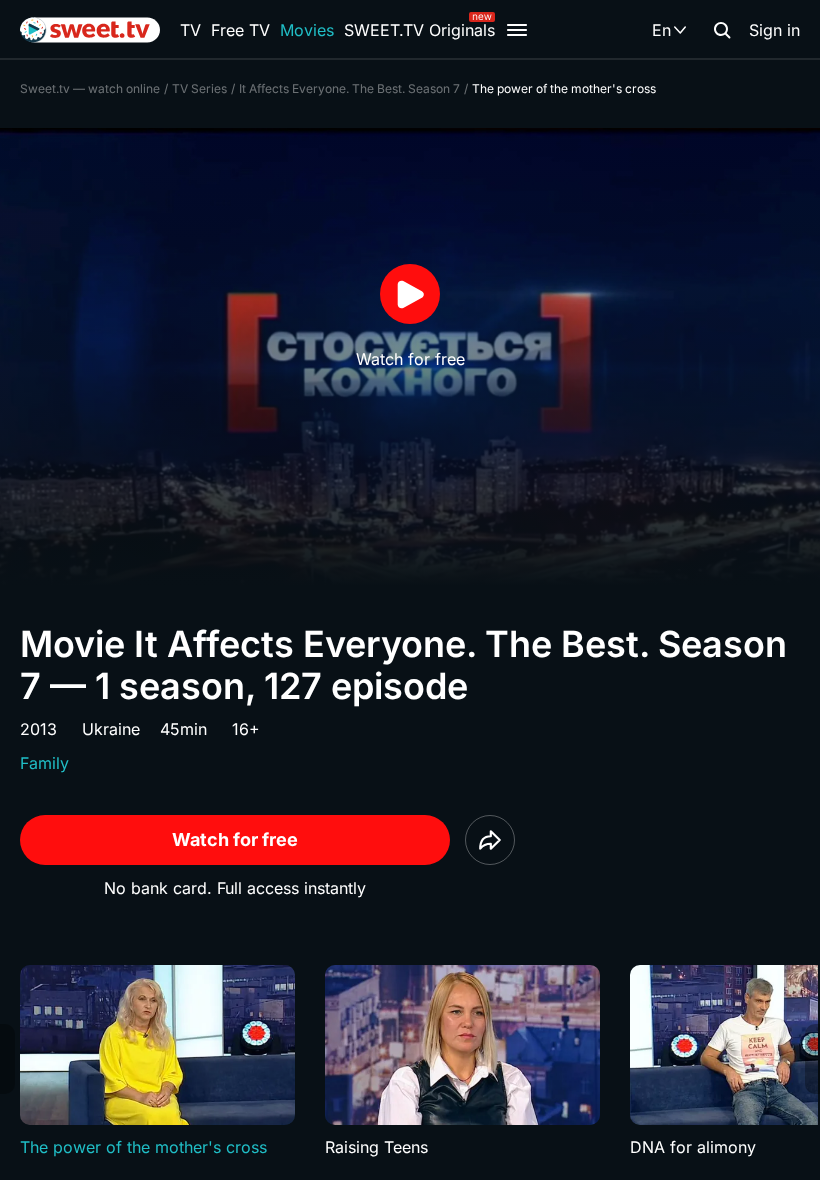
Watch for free (235, 839)
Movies (307, 30)
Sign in (774, 30)
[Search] (722, 30)
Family (44, 763)
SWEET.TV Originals (419, 30)
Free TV (240, 30)
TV (190, 30)
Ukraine (111, 729)
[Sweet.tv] (90, 30)
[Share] (490, 840)
